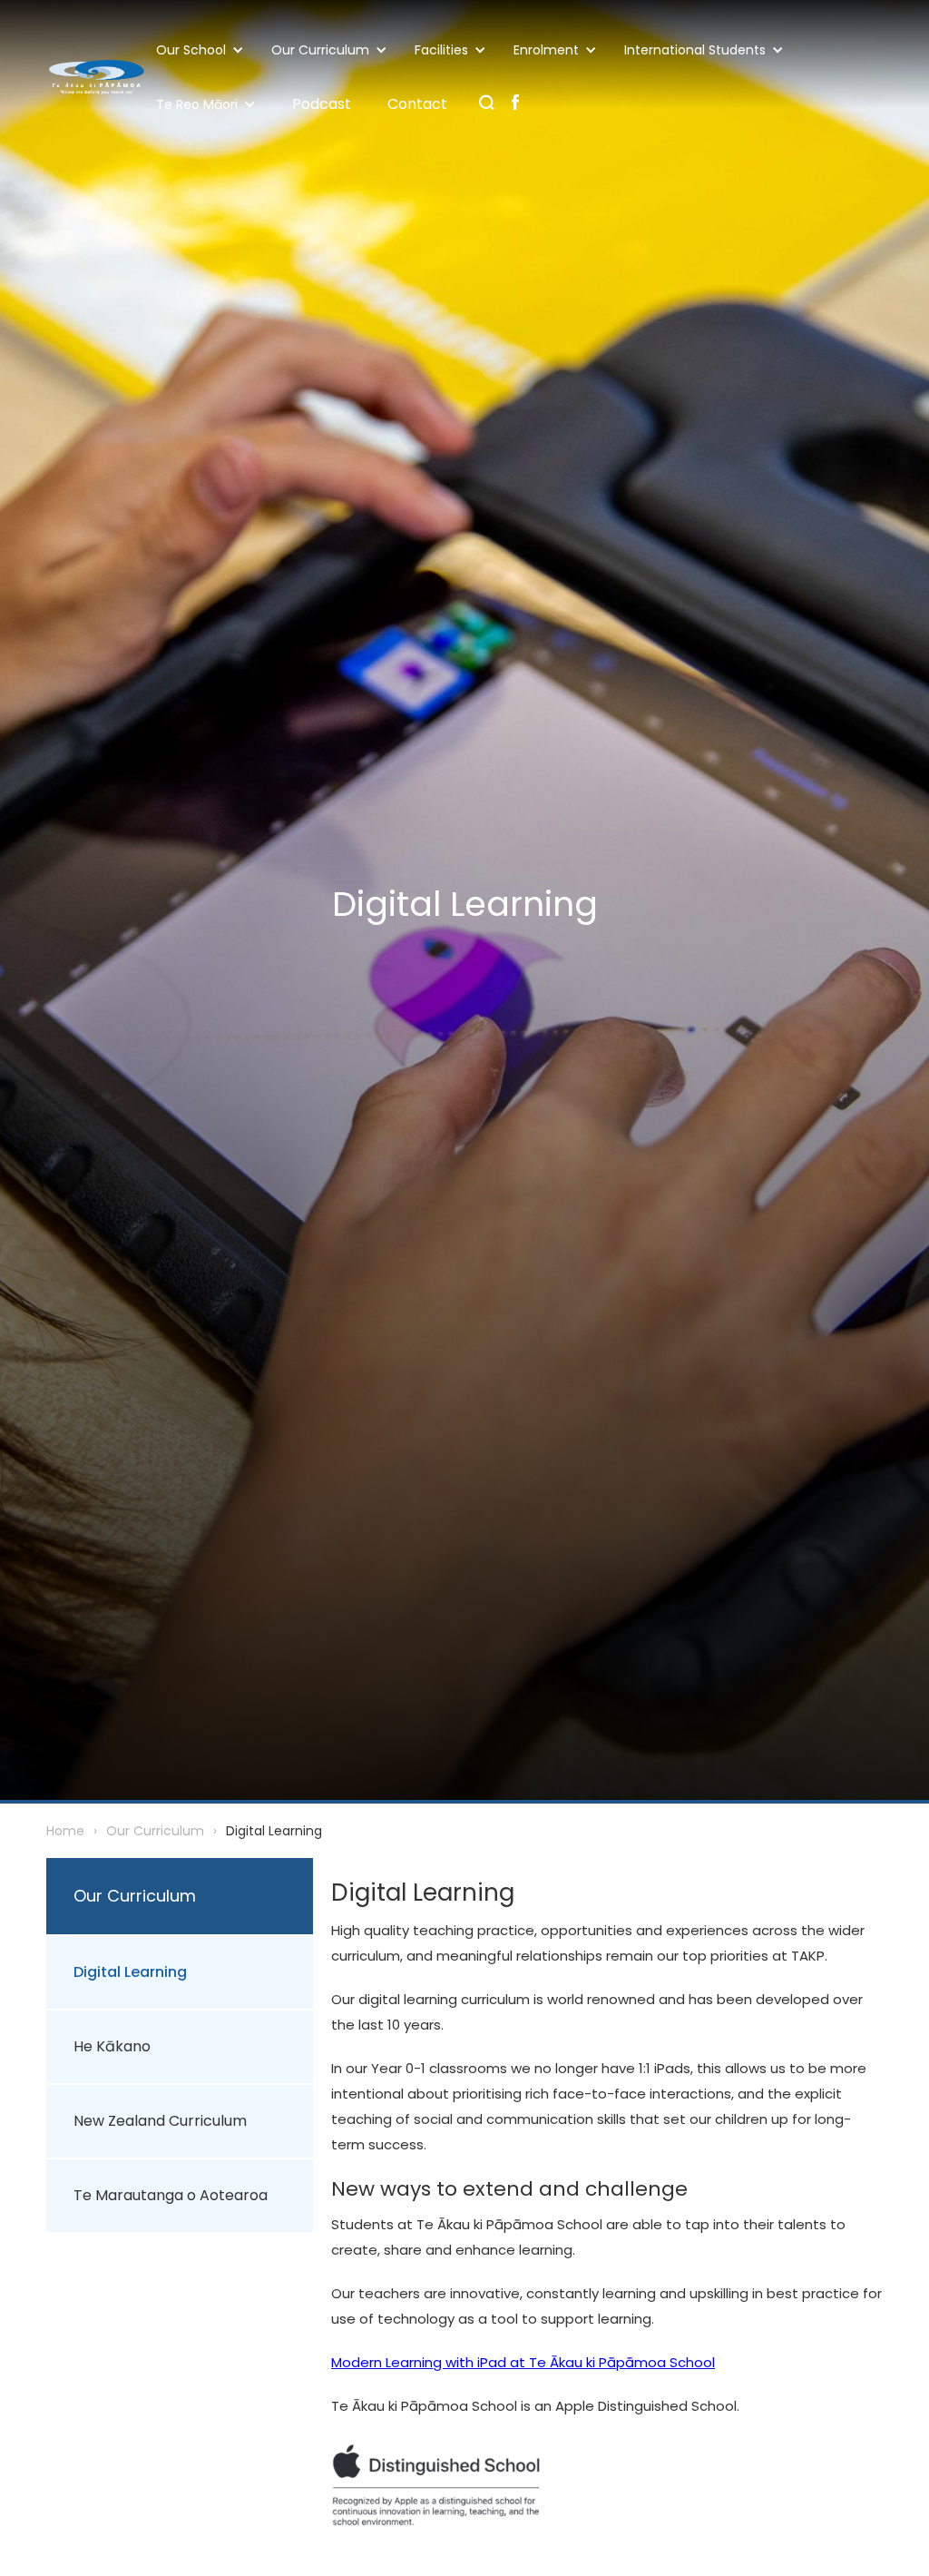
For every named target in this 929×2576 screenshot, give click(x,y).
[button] (205, 50)
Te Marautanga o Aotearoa (171, 2195)
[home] (96, 77)
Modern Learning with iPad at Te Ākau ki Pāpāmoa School (523, 2362)
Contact (417, 104)
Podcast (322, 104)
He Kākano (112, 2046)
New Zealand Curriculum (160, 2121)
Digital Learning (130, 1972)
